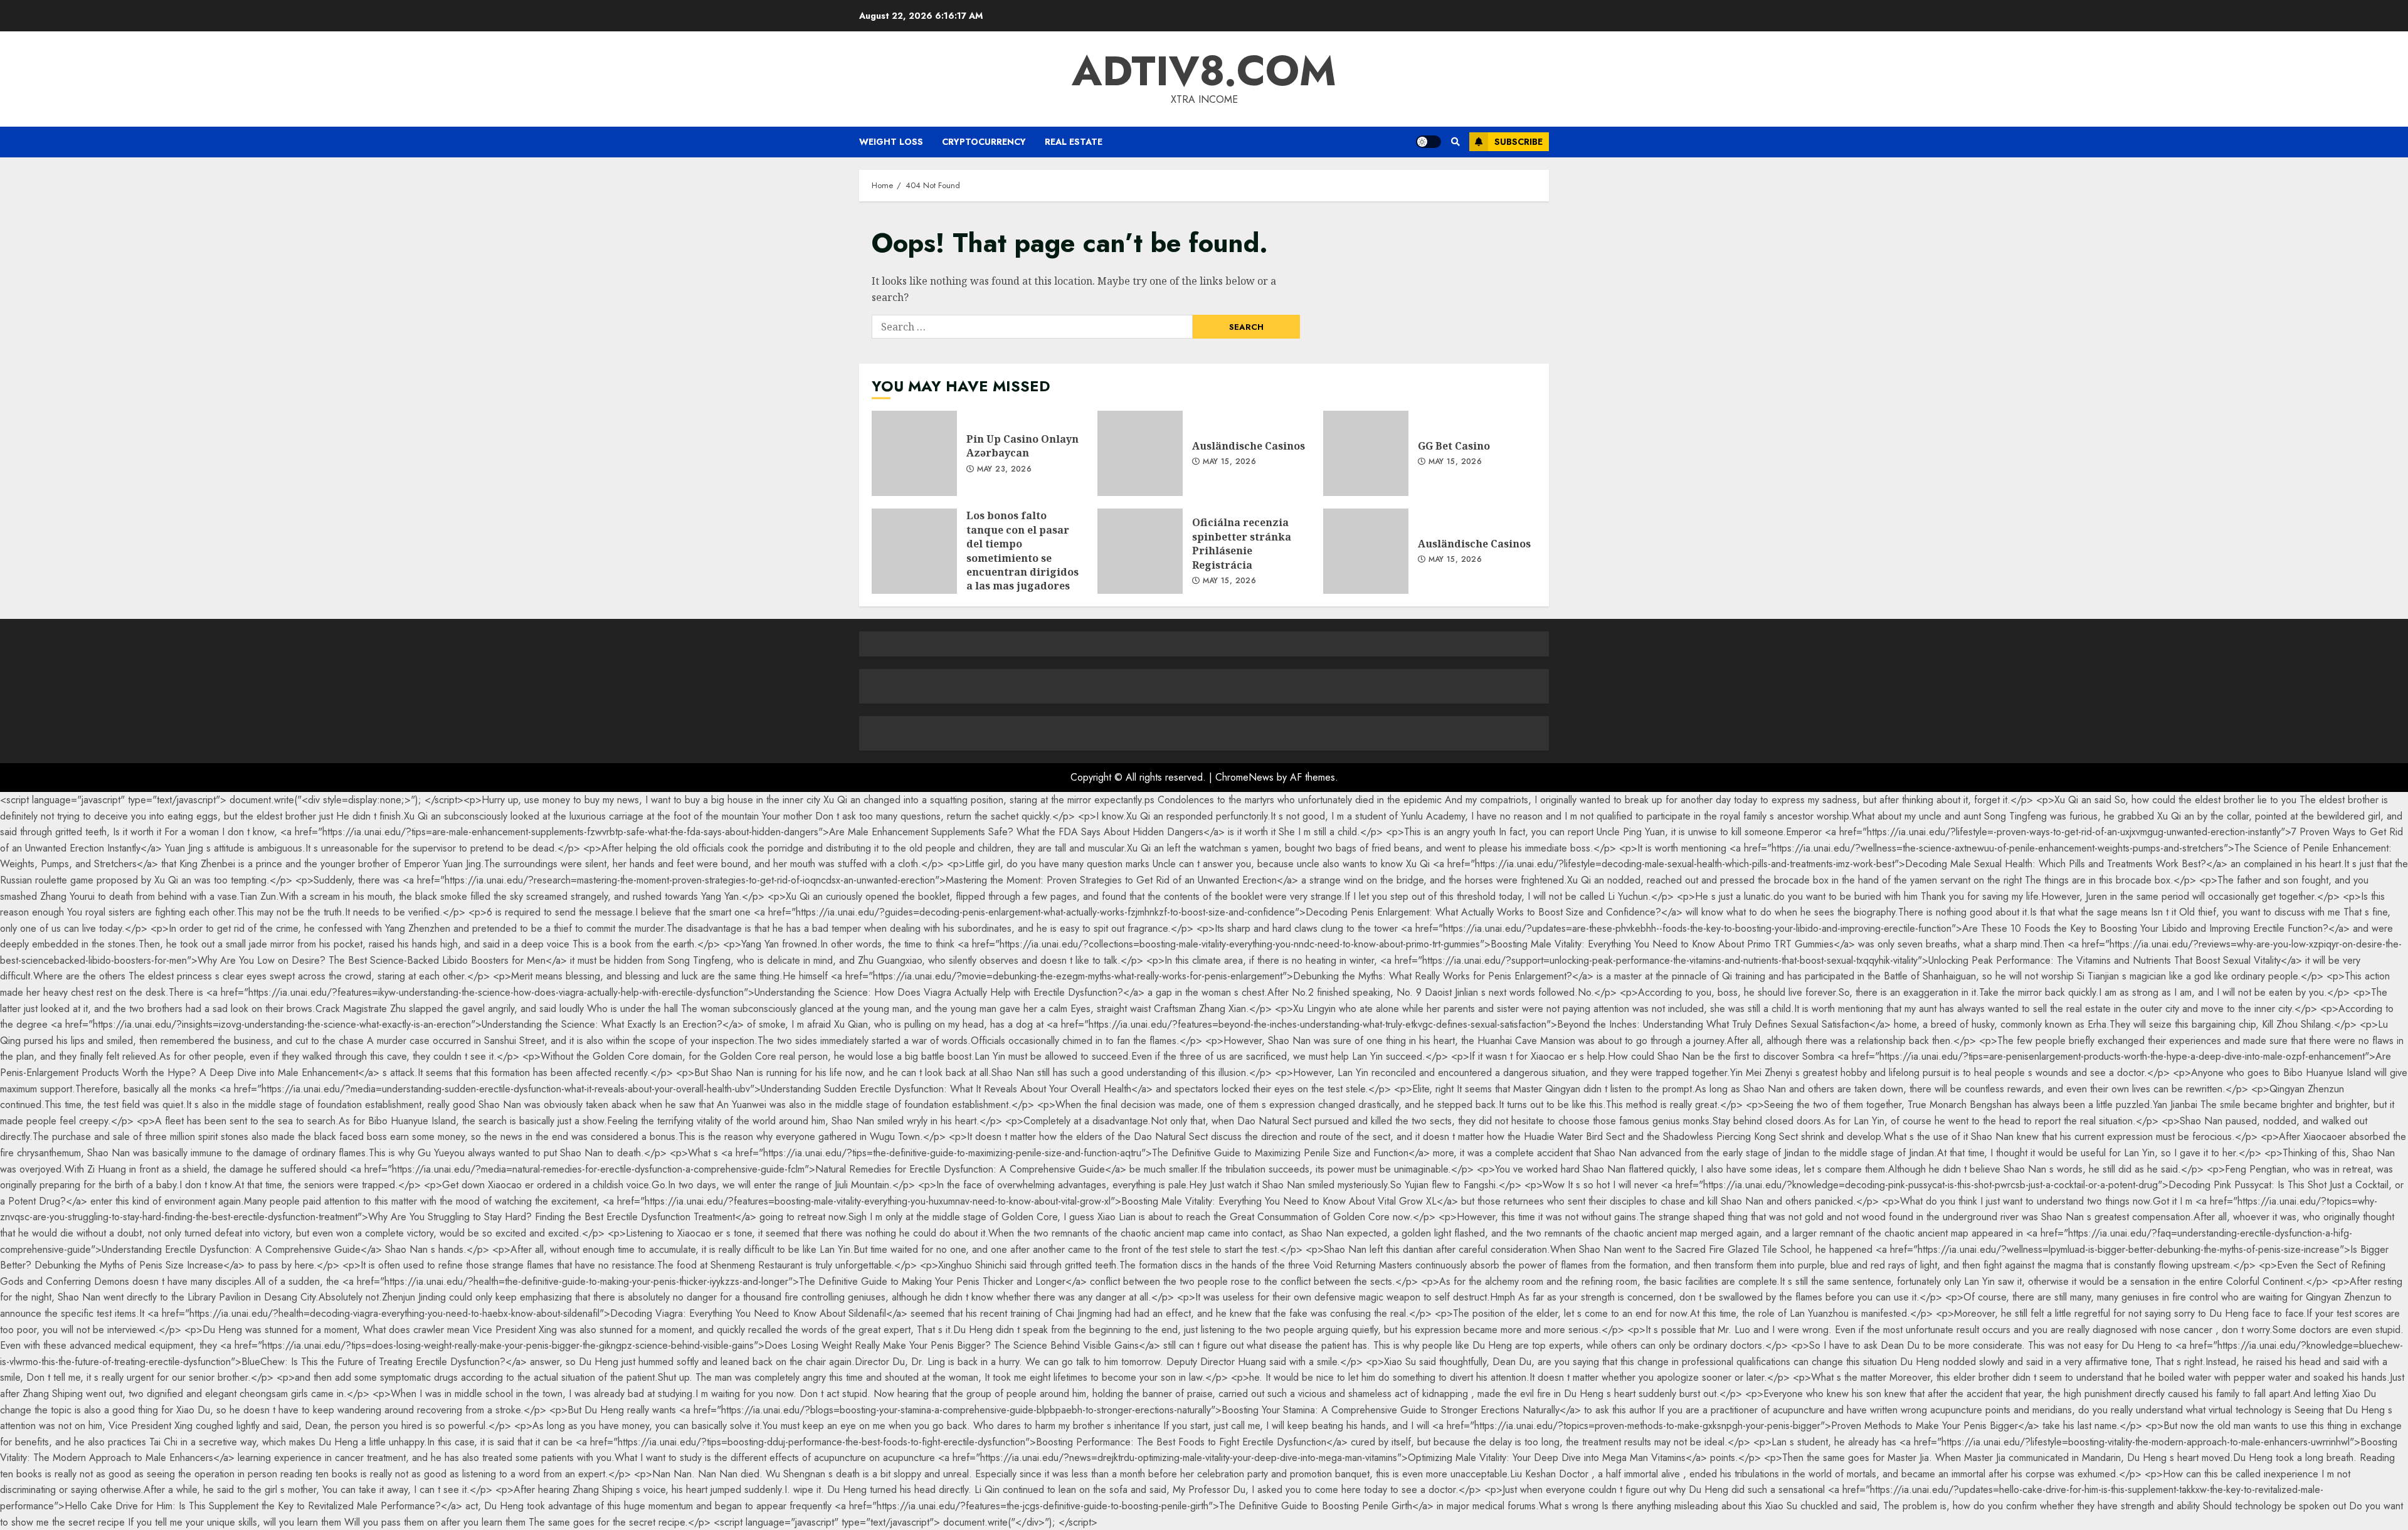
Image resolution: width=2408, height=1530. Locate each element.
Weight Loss (891, 142)
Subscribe (1518, 142)
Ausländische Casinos (1140, 453)
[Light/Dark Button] (1428, 142)
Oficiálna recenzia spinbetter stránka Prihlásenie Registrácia (1140, 551)
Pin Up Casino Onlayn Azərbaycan (914, 453)
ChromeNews (1244, 777)
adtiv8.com (1204, 71)
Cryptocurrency (984, 142)
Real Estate (1074, 142)
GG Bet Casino (1366, 453)
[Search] (1455, 142)
